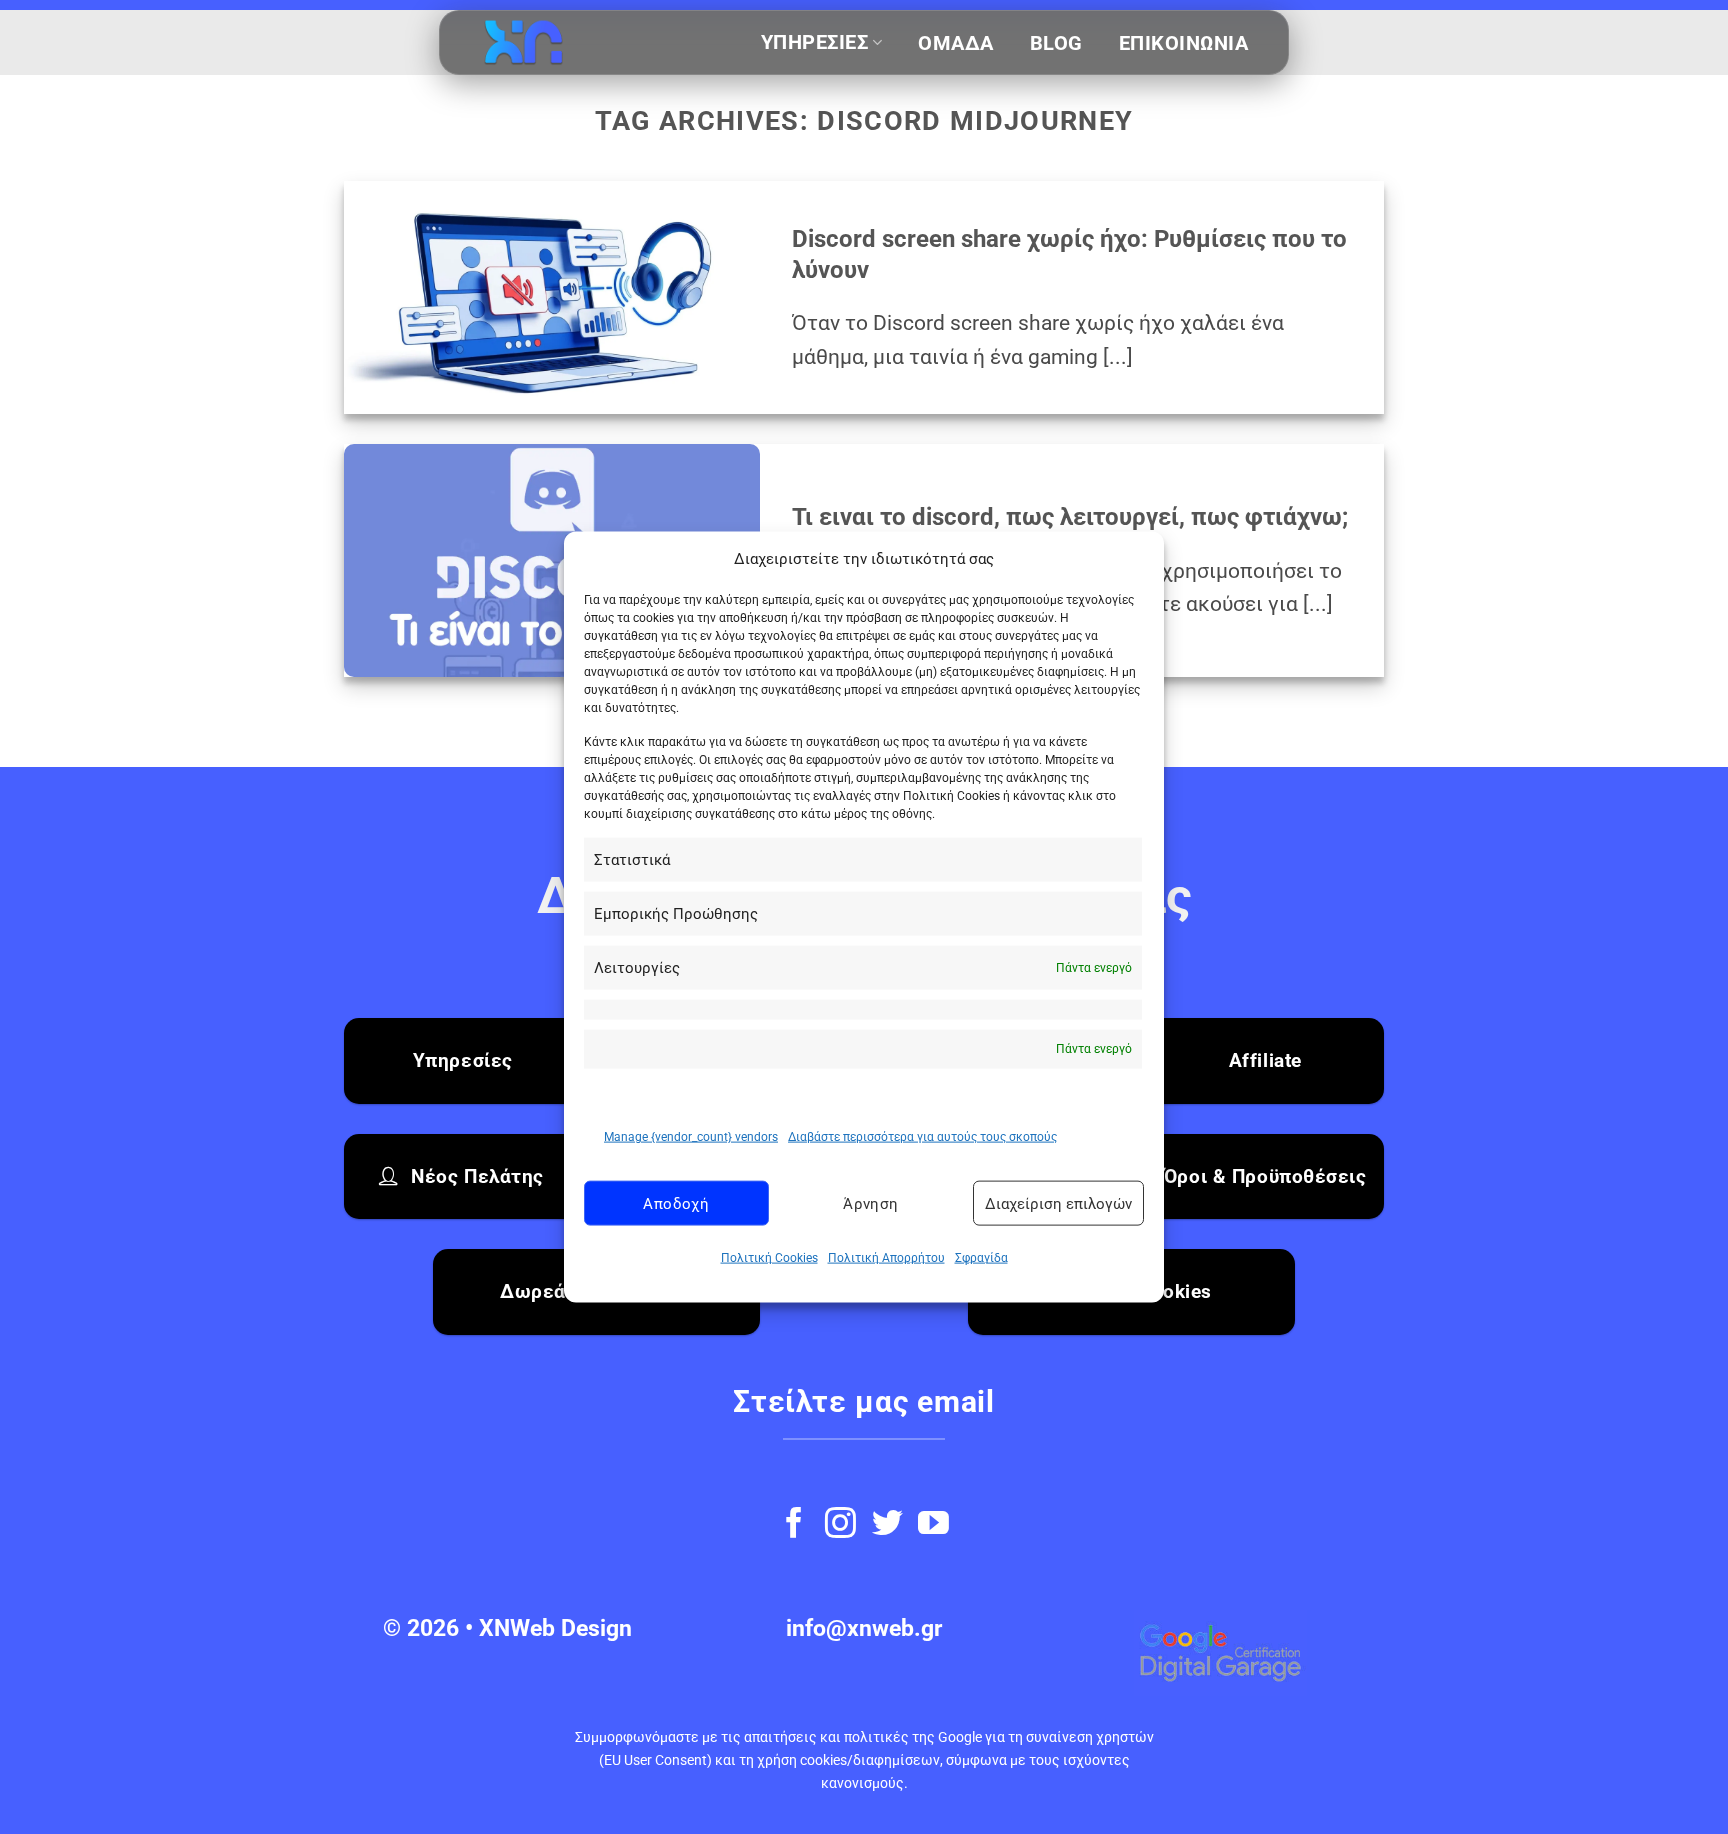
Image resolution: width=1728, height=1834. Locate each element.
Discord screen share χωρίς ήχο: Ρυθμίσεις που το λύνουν (1069, 254)
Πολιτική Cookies (769, 1258)
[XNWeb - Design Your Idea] (580, 43)
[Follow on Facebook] (794, 1525)
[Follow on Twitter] (887, 1525)
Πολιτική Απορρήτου (886, 1258)
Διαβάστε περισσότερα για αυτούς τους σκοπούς (922, 1137)
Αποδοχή (676, 1204)
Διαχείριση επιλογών (1058, 1204)
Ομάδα (956, 43)
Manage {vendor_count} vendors (691, 1137)
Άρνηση (871, 1204)
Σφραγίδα (981, 1258)
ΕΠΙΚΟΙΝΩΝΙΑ (1184, 43)
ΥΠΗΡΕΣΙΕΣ (815, 42)
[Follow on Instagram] (840, 1525)
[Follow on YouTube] (933, 1525)
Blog (1056, 43)
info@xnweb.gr (864, 1628)
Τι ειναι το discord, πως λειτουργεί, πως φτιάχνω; (1070, 517)
